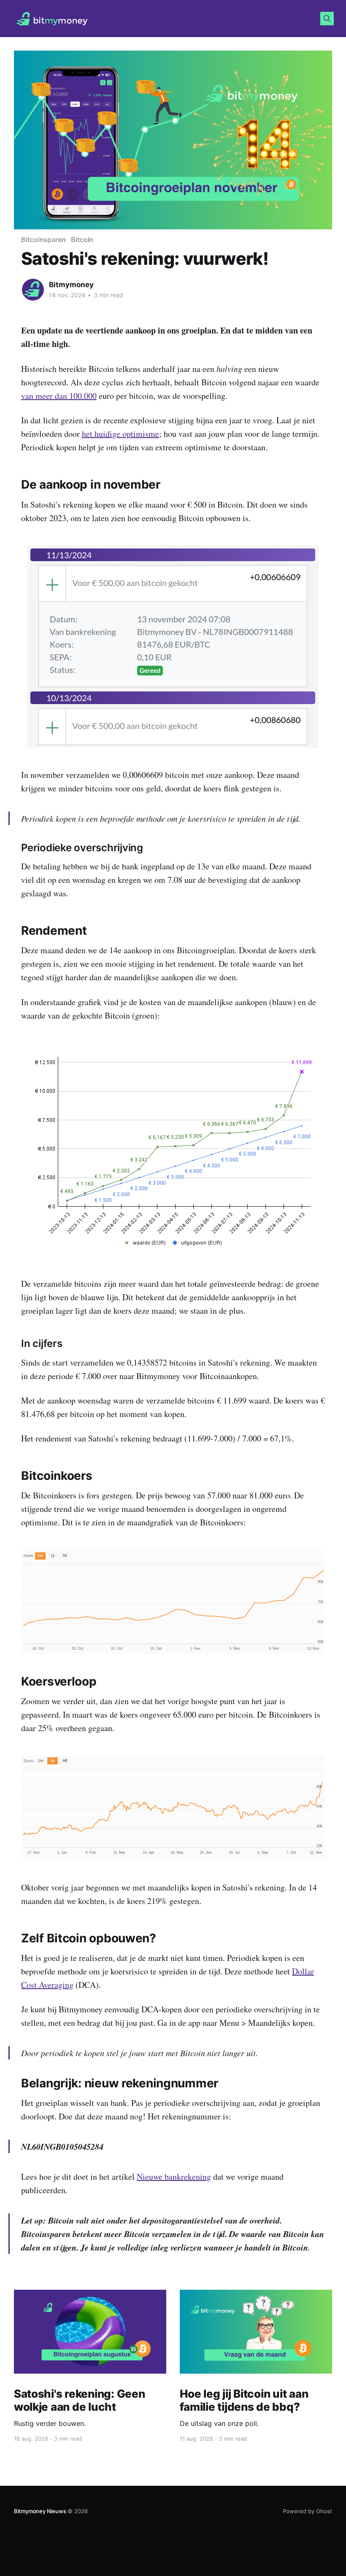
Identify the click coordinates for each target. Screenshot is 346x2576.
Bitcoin (82, 239)
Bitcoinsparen (43, 239)
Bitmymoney (71, 285)
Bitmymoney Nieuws (40, 2511)
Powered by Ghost (307, 2511)
